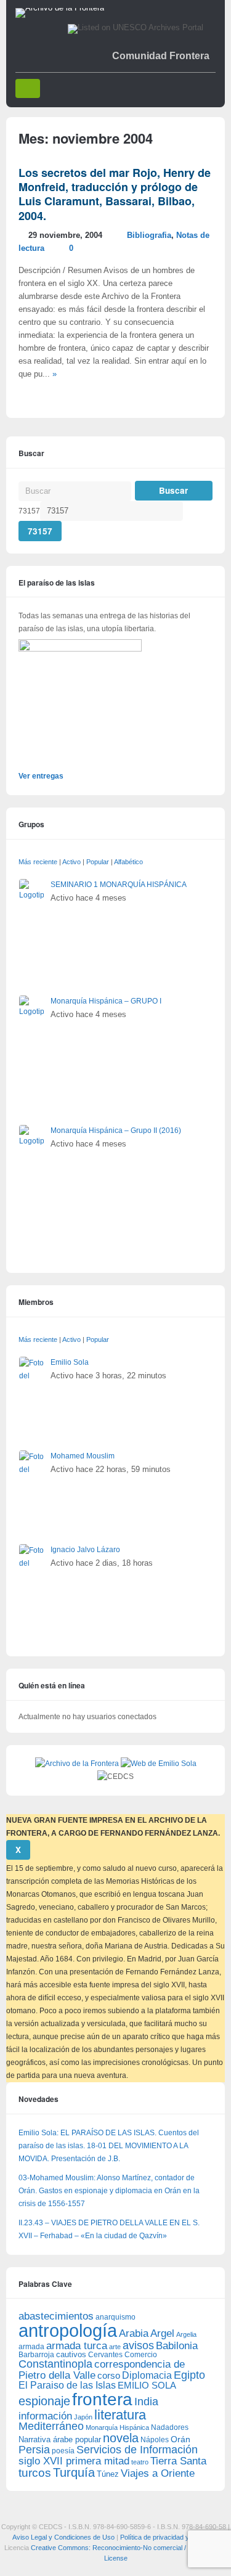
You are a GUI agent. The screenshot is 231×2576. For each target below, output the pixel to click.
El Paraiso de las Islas (67, 2385)
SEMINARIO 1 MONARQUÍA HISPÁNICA (119, 885)
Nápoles (155, 2440)
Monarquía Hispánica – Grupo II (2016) (116, 1131)
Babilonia (177, 2346)
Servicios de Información (137, 2450)
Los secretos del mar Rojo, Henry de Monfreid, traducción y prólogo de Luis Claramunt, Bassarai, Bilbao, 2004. (115, 194)
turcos (35, 2473)
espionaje (44, 2401)
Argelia (186, 2334)
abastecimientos (56, 2316)
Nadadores (170, 2427)
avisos (138, 2345)
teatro (140, 2462)
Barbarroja (36, 2354)
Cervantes (105, 2355)
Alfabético (128, 862)
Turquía (74, 2472)
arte (115, 2347)
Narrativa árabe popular (60, 2439)
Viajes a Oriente (158, 2473)
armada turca (77, 2346)
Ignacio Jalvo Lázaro (85, 1550)
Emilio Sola (70, 1362)
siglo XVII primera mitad (74, 2461)
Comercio (141, 2354)
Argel (162, 2333)
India (146, 2402)
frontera (102, 2399)
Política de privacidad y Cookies (168, 2537)
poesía (63, 2451)
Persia (34, 2450)
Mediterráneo (51, 2426)
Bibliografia (149, 235)
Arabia (134, 2333)
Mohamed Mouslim (83, 1456)
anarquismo (115, 2317)
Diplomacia (147, 2375)
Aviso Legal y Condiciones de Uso (63, 2537)
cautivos (71, 2355)
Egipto (189, 2375)
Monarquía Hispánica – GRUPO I (106, 1001)
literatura (120, 2415)
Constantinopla (55, 2364)
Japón (83, 2417)
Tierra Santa (178, 2461)
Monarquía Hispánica (117, 2427)
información (45, 2416)
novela (121, 2438)
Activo (71, 862)
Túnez (108, 2474)
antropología (68, 2330)
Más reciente (38, 862)
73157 (29, 511)
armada (31, 2347)
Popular (98, 862)
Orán (180, 2439)
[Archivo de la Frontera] (60, 8)
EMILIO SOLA (147, 2385)
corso (109, 2375)
